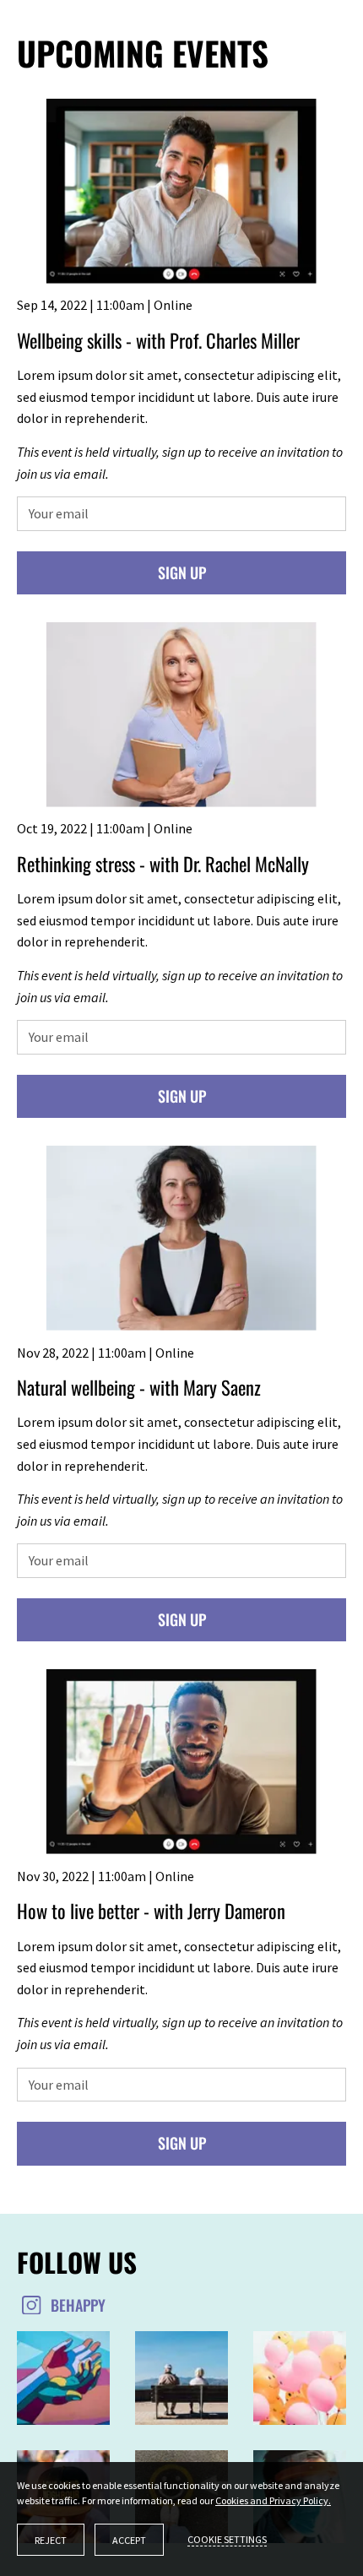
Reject (51, 2540)
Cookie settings (227, 2539)
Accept (129, 2540)
